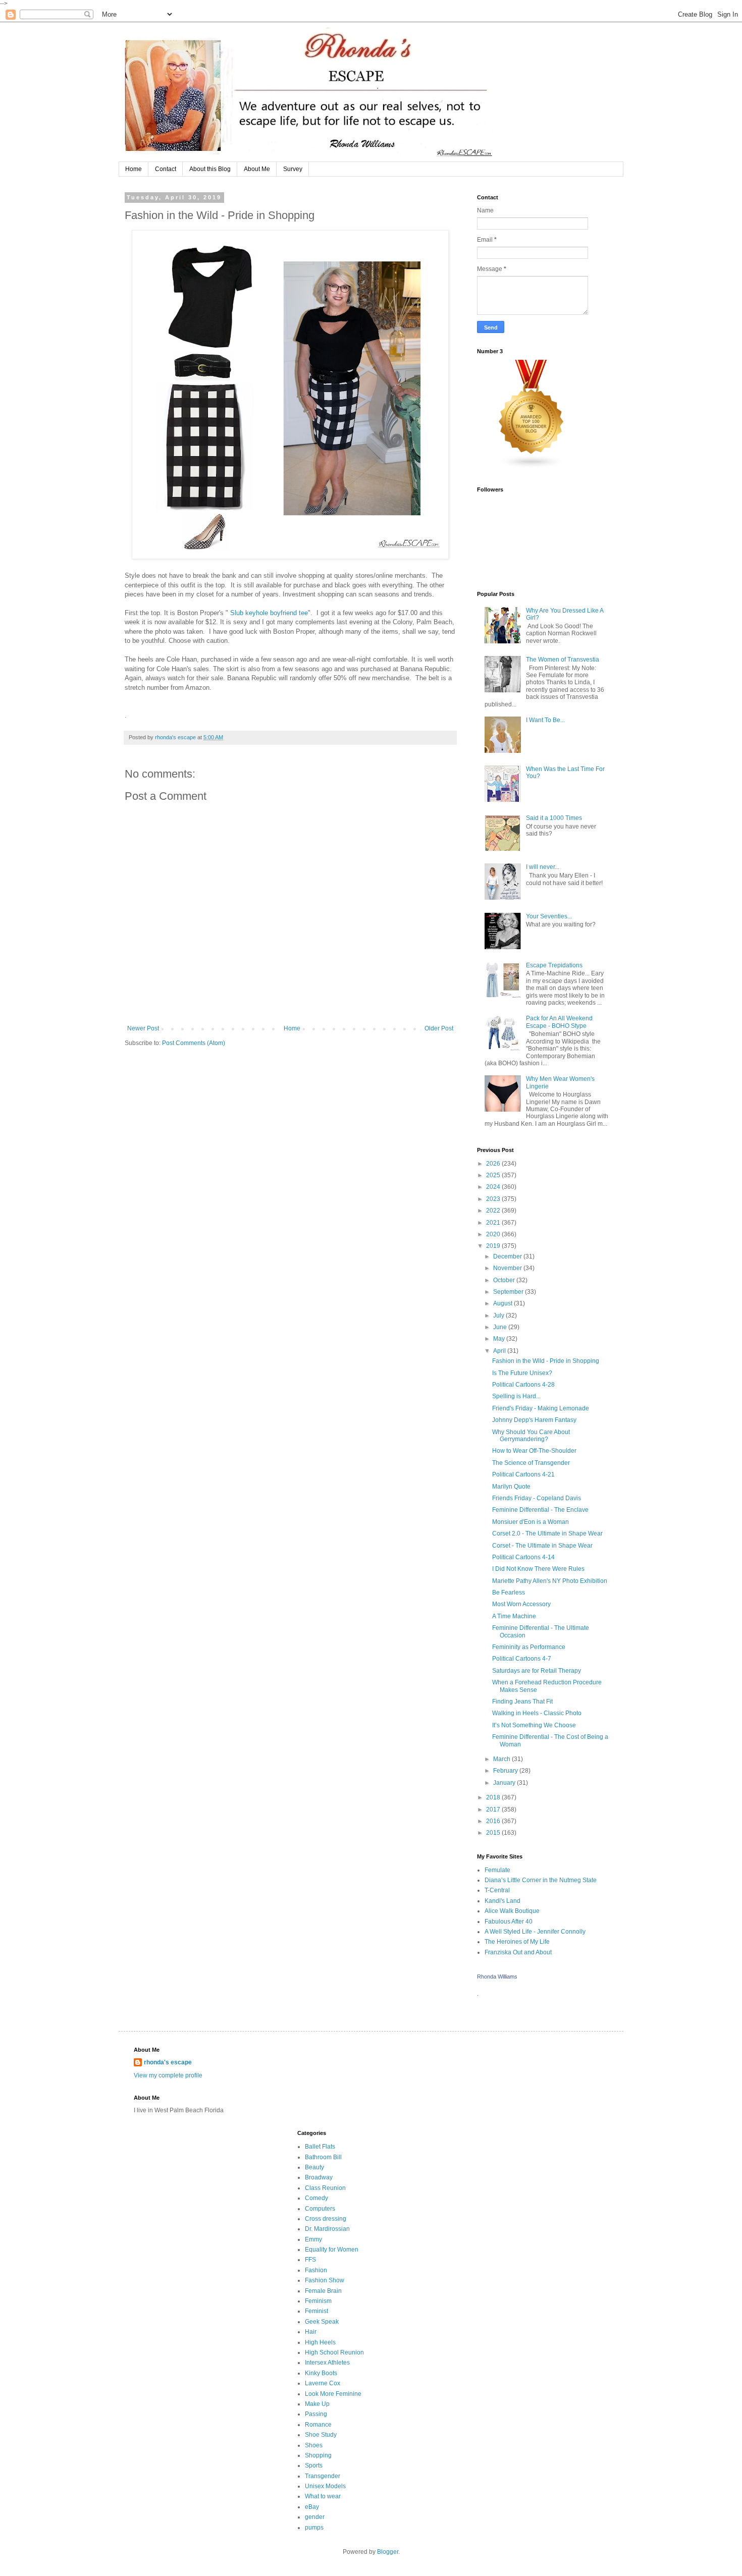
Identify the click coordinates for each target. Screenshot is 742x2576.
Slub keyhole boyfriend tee (269, 613)
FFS (310, 2260)
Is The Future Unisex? (522, 1373)
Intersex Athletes (327, 2363)
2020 (494, 1234)
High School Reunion (334, 2352)
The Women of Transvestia (563, 660)
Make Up (317, 2404)
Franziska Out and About (518, 1952)
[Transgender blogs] (532, 467)
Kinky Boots (321, 2373)
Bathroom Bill (323, 2157)
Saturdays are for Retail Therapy (537, 1671)
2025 (494, 1175)
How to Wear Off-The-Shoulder (534, 1451)
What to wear (323, 2496)
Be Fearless (509, 1593)
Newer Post (143, 1028)
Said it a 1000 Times (554, 818)
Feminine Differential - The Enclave (540, 1510)
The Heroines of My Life (517, 1942)
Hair (311, 2332)
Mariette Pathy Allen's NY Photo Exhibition (550, 1581)
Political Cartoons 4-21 (523, 1474)
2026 (494, 1164)
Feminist (316, 2311)
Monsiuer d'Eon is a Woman (531, 1522)
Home (134, 169)
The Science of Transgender (531, 1463)
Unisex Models (325, 2486)
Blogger (388, 2552)
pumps (314, 2528)
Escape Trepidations (554, 965)
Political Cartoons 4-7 (522, 1659)
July (499, 1316)
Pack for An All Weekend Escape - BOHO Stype (559, 1022)
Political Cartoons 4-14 (523, 1557)
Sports (314, 2465)
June (501, 1327)
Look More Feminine (333, 2394)
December (508, 1256)
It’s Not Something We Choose (534, 1725)
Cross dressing (326, 2219)
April (500, 1351)
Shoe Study (321, 2435)
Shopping (318, 2455)
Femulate (497, 1870)
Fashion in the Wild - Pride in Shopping (546, 1361)
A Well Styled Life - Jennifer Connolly (535, 1932)
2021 (494, 1223)
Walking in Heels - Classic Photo (537, 1713)
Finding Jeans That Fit (522, 1702)
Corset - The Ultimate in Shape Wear (542, 1546)
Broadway (319, 2177)
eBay (312, 2507)
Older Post (439, 1028)
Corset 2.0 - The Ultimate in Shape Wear (547, 1533)
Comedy (316, 2198)
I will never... (543, 867)
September (509, 1292)
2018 (494, 1797)
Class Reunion (325, 2188)
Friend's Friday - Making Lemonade (541, 1408)
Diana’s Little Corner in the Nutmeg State (541, 1880)
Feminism (318, 2301)
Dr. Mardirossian (327, 2229)
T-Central (497, 1890)
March (502, 1759)
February (506, 1771)
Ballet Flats (320, 2147)
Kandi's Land (502, 1901)
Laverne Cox (323, 2383)
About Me (257, 169)
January (505, 1783)
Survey (293, 169)
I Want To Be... (545, 720)
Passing (316, 2414)
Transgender (323, 2476)
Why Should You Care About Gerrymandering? (531, 1436)
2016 (494, 1821)
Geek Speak (322, 2322)
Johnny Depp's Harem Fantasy (534, 1420)
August (503, 1303)
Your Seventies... (549, 916)
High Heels (320, 2342)
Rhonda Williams (497, 1977)
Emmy (313, 2239)
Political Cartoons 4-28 (523, 1385)
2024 (494, 1187)
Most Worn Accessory (521, 1604)
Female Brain (323, 2291)
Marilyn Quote (511, 1487)
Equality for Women (332, 2250)
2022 (494, 1211)
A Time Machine (514, 1616)
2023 (494, 1199)
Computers (320, 2209)
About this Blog (210, 169)
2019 (494, 1246)
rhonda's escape (168, 2062)
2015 (494, 1833)
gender (315, 2517)
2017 (494, 1810)
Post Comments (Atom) (194, 1043)
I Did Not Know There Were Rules (538, 1569)
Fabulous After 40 (509, 1922)
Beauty (314, 2167)
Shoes (314, 2445)
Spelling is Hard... (516, 1396)
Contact (166, 169)
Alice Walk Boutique (512, 1911)
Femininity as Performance (529, 1647)
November (508, 1268)
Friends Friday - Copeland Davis (537, 1498)
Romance (318, 2425)
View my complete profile (168, 2075)
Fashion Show (325, 2280)
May (500, 1339)
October (505, 1280)
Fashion (316, 2270)
